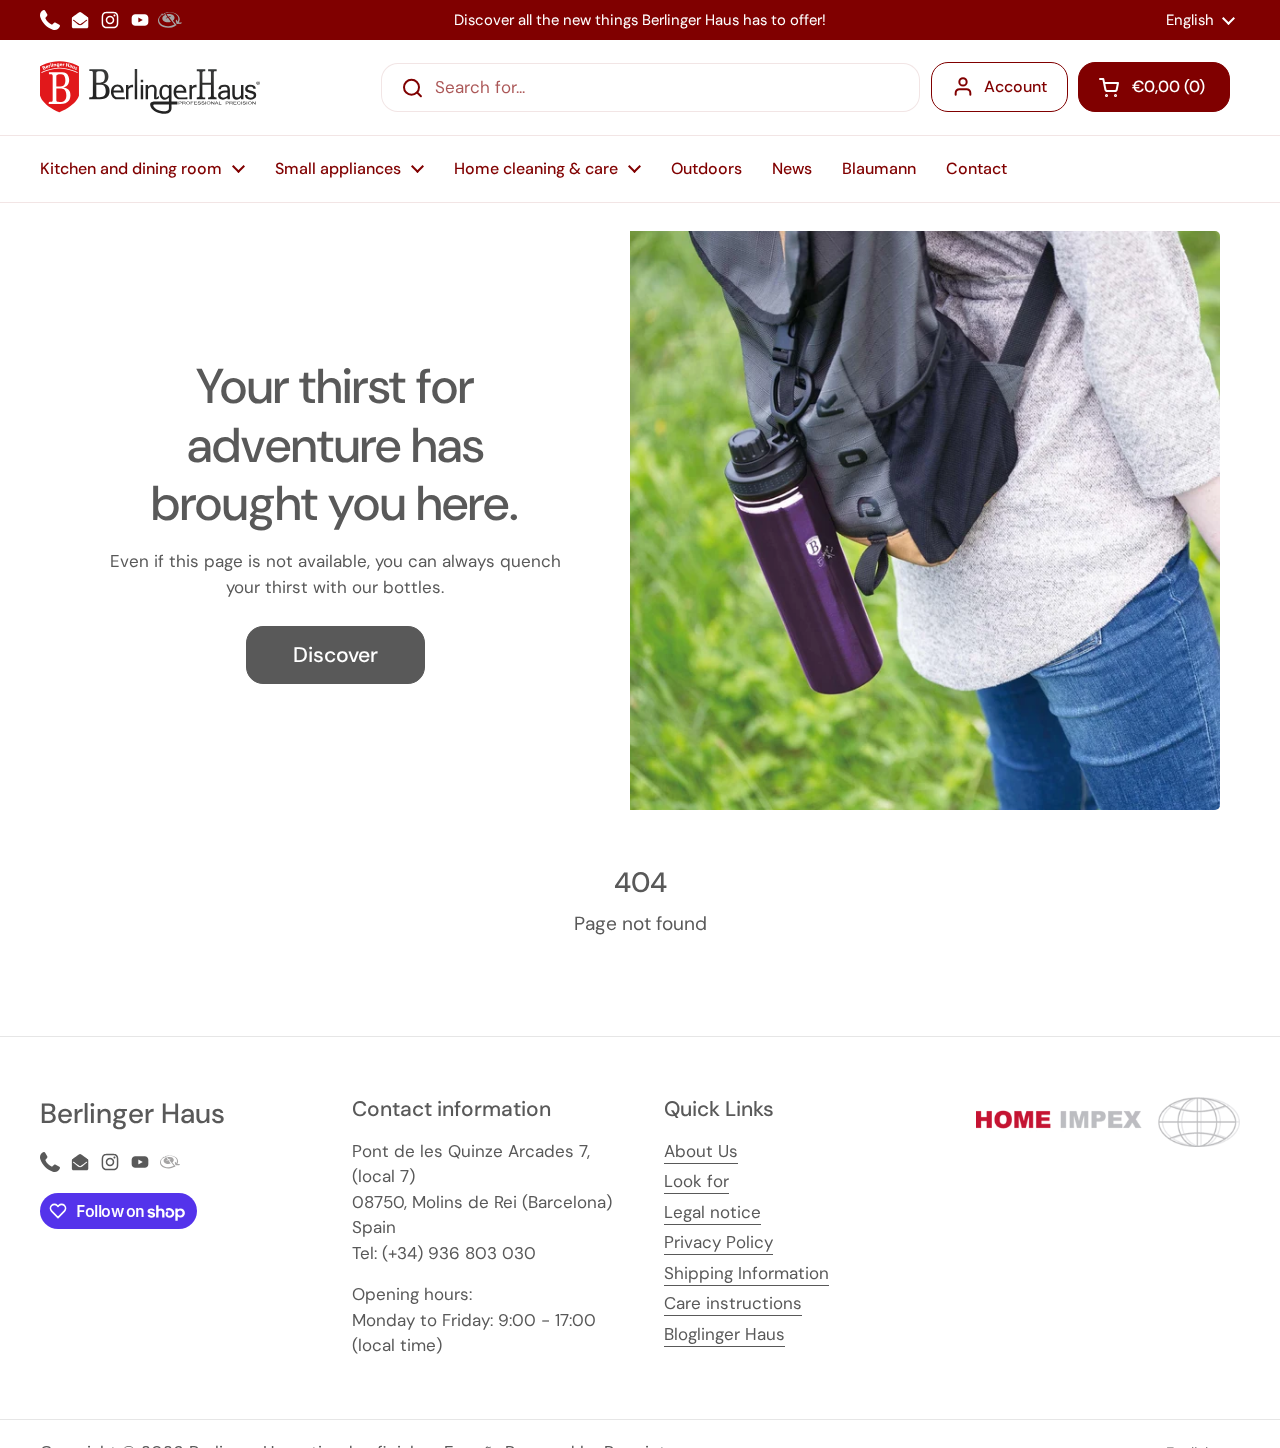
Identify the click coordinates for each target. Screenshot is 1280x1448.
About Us (701, 1151)
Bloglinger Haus (724, 1334)
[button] (1154, 87)
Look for (696, 1181)
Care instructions (733, 1303)
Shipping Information (746, 1273)
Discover (335, 655)
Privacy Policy (718, 1242)
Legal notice (712, 1212)
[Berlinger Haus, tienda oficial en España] (150, 87)
